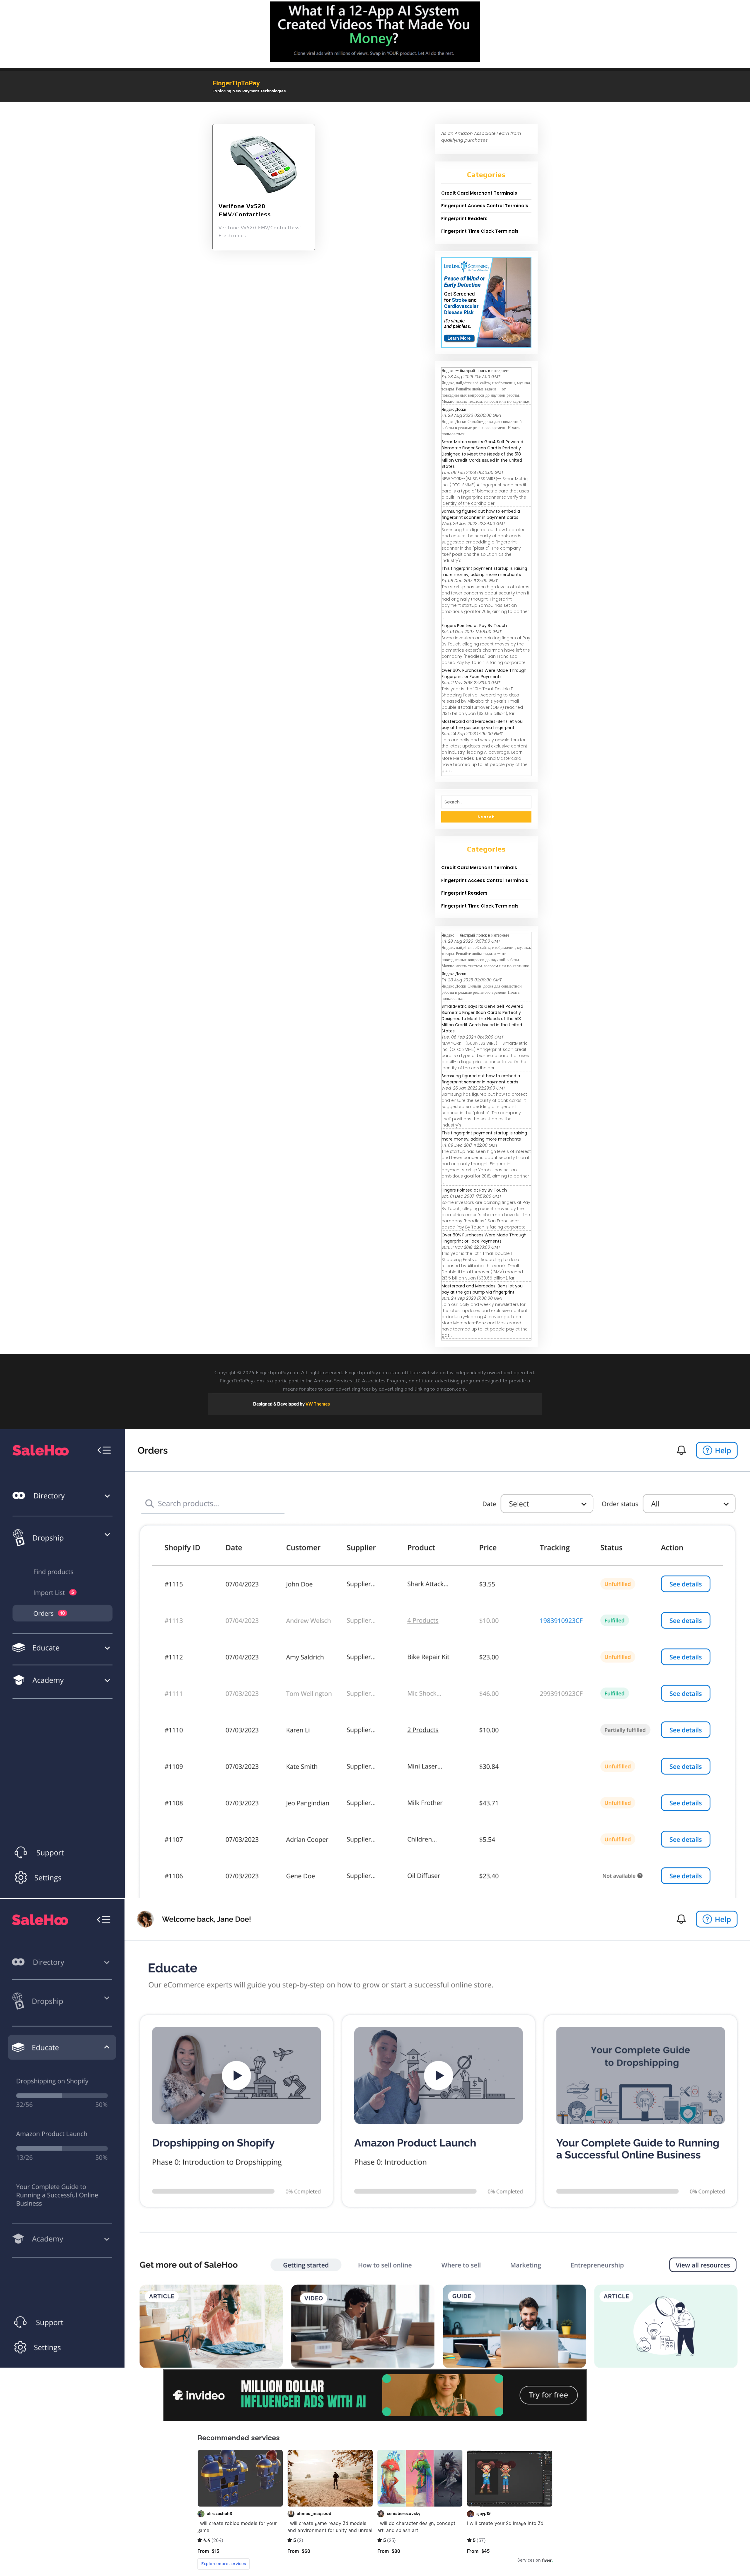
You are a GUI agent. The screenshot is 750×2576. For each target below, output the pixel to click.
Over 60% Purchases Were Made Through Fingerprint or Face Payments (484, 673)
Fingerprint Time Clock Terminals (480, 231)
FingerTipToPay (236, 83)
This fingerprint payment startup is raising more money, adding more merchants (484, 571)
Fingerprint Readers (464, 219)
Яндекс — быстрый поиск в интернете (475, 371)
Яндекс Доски (454, 409)
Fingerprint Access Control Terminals (485, 206)
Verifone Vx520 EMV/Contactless (245, 210)
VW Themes (317, 1404)
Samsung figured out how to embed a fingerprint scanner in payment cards (481, 514)
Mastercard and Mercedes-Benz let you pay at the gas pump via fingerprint (482, 724)
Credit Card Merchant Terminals (479, 193)
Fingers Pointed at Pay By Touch (474, 626)
